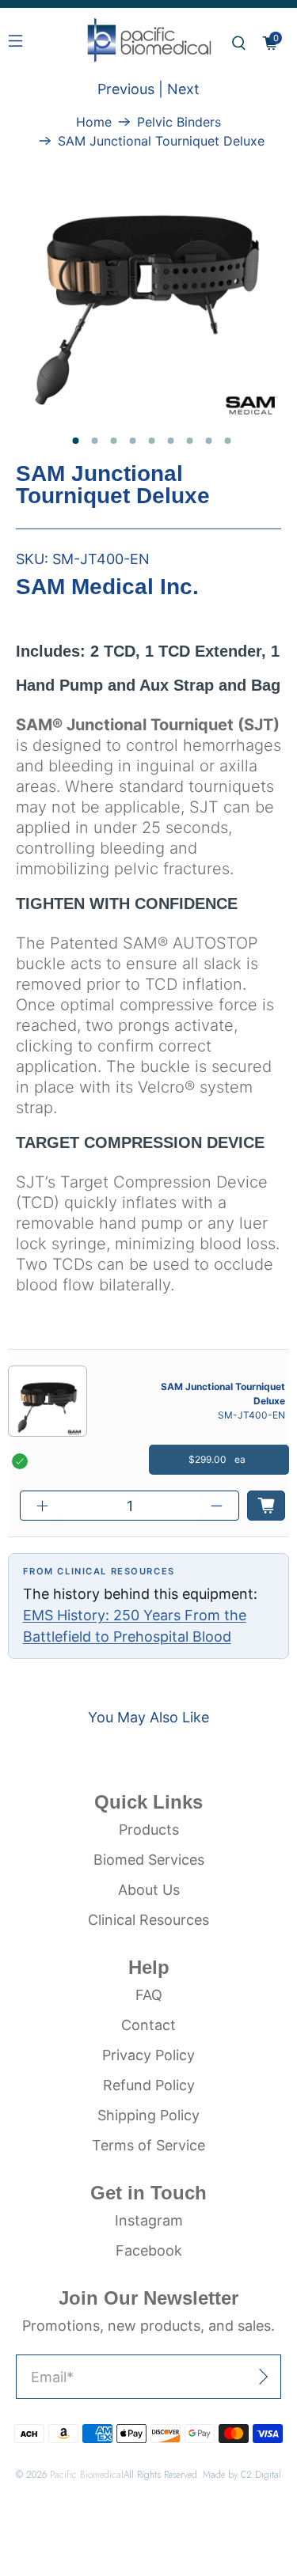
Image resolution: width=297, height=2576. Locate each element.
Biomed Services (149, 1860)
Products (149, 1830)
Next (183, 89)
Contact (148, 2025)
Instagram (149, 2220)
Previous (126, 89)
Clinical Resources (148, 1920)
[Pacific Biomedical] (149, 43)
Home (94, 122)
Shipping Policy (148, 2115)
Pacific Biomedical (87, 2474)
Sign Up (227, 2377)
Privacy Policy (148, 2055)
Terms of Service (148, 2145)
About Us (149, 1890)
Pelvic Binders (179, 122)
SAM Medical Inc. (107, 587)
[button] (239, 43)
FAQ (149, 1995)
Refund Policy (149, 2085)
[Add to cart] (266, 1506)
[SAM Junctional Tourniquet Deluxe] (148, 286)
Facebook (149, 2250)
